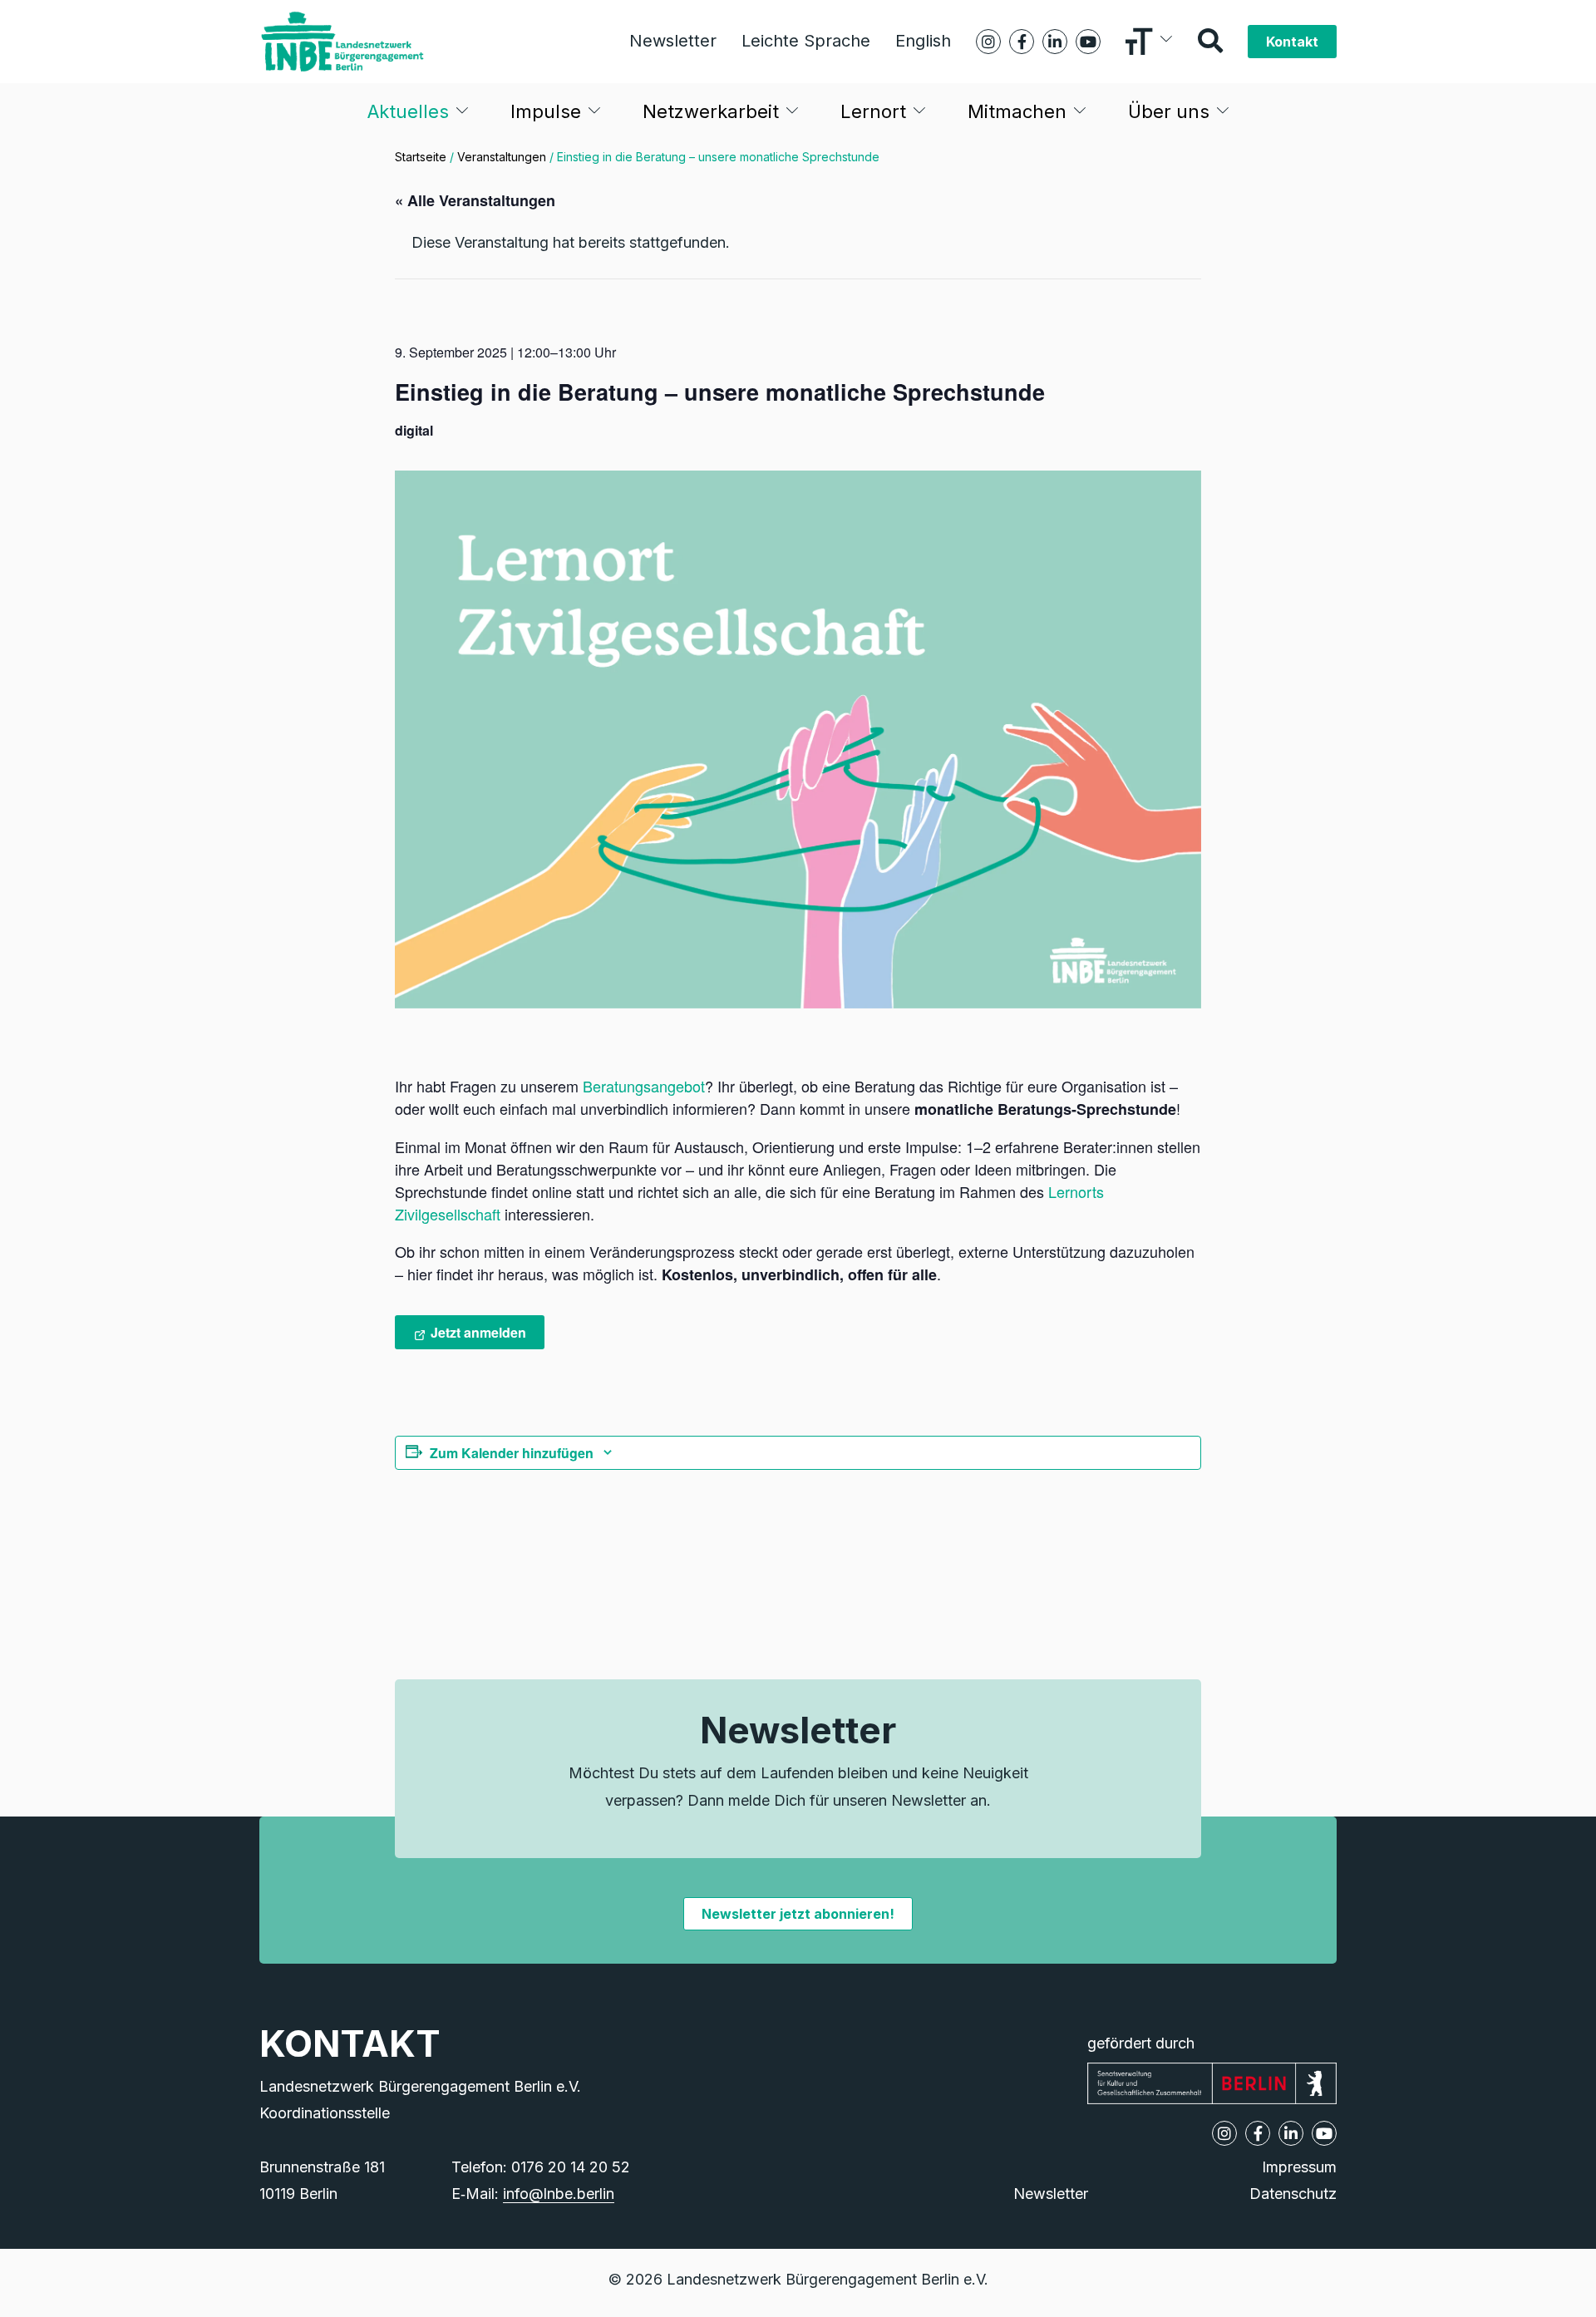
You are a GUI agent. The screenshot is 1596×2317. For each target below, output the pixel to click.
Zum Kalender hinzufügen (512, 1453)
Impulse (546, 111)
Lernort (873, 111)
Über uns (1169, 111)
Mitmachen (1017, 111)
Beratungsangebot (644, 1086)
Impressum (1299, 2167)
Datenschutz (1293, 2194)
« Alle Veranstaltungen (475, 200)
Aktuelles (408, 111)
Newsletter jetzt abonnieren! (798, 1914)
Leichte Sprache (806, 41)
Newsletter (673, 41)
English (923, 41)
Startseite (421, 157)
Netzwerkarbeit (711, 111)
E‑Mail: (533, 2194)
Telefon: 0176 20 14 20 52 (541, 2167)
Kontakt (1292, 42)
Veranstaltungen (502, 157)
